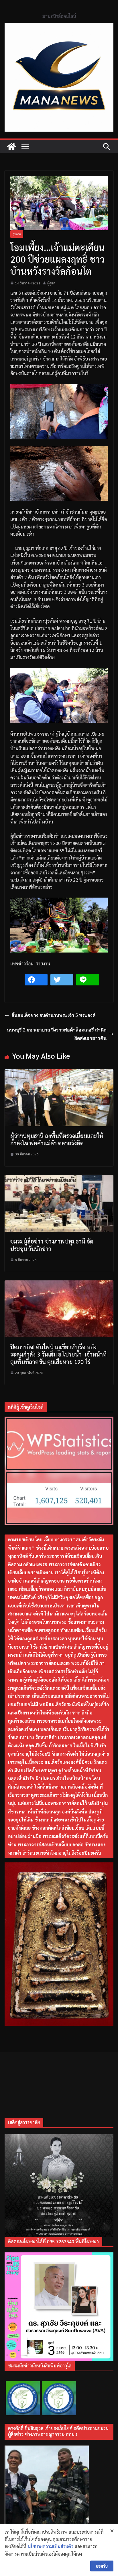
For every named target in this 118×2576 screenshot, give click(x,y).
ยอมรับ (102, 2566)
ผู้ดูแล (51, 283)
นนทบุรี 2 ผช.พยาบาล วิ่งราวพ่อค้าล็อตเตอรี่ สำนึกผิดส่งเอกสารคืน (57, 1034)
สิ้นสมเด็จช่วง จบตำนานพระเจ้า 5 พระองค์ (54, 1015)
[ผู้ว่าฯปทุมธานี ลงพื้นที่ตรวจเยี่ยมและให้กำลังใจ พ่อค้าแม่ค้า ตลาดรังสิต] (59, 1073)
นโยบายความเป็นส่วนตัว (51, 2546)
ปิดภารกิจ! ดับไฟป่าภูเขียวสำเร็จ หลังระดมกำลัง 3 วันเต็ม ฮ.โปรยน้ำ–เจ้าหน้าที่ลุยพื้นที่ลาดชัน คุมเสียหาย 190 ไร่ (58, 1354)
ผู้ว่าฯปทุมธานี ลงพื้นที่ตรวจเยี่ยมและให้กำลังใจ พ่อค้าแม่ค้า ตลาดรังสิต (57, 1139)
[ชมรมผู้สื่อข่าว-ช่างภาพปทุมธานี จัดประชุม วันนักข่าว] (59, 1178)
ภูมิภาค (17, 234)
